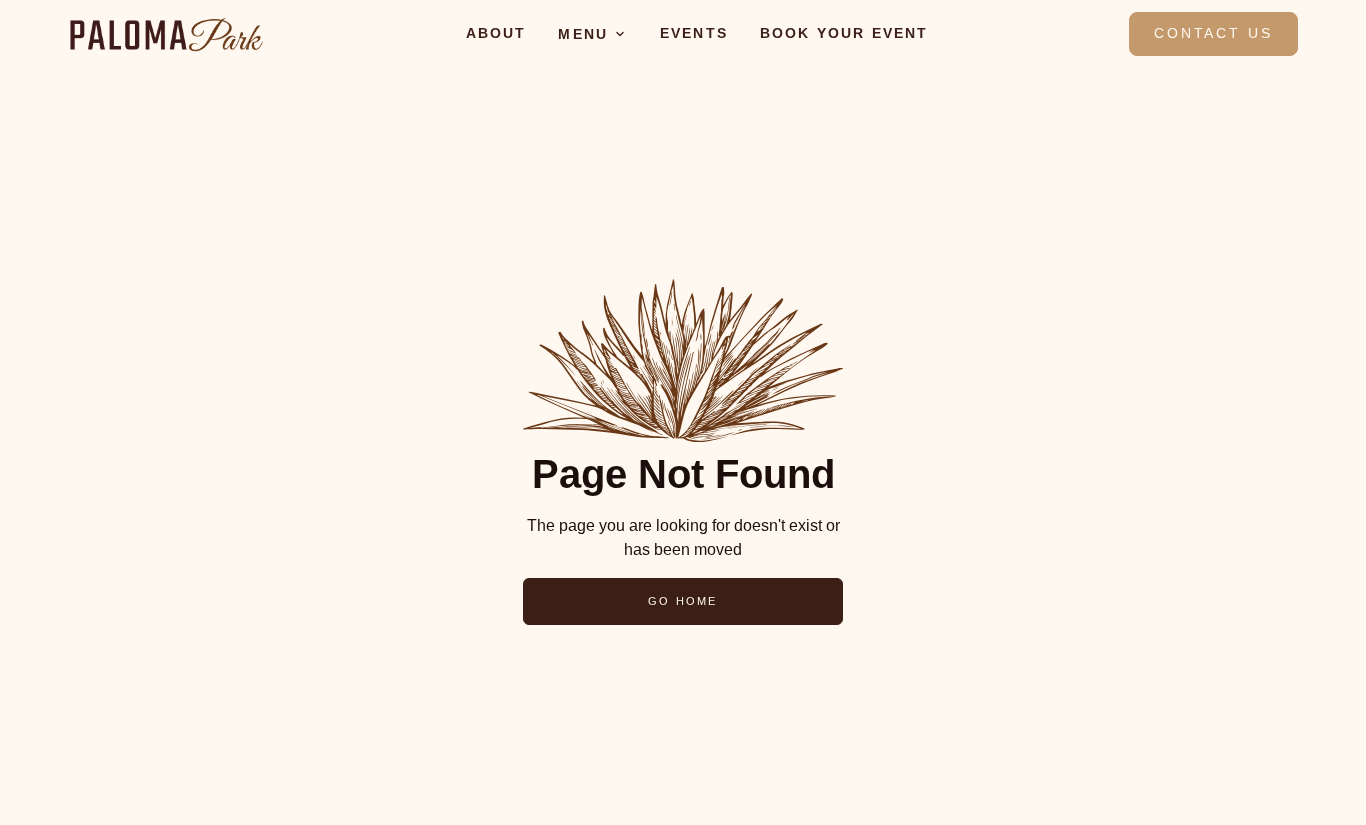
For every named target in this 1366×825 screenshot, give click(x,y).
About (496, 33)
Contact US (1213, 33)
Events (694, 33)
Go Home (682, 601)
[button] (593, 34)
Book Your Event (844, 33)
